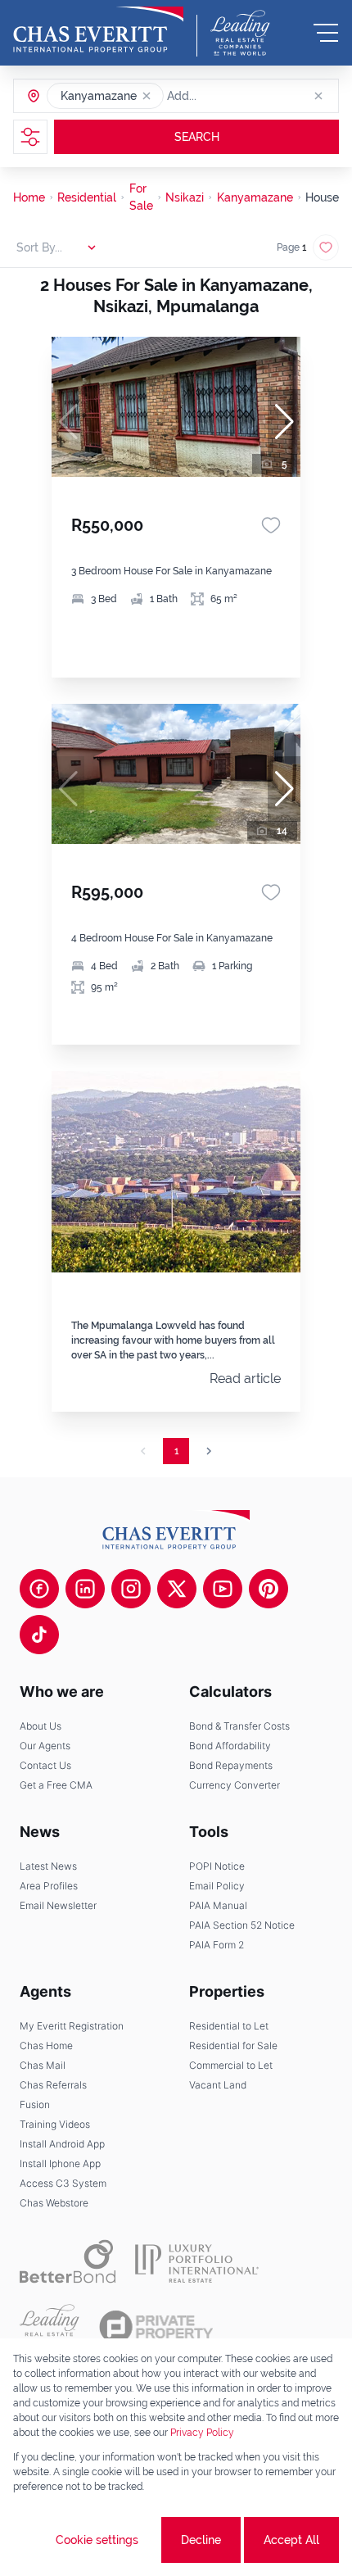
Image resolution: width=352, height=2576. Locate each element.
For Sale (141, 197)
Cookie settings (97, 2540)
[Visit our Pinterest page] (269, 1589)
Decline (201, 2540)
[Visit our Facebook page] (39, 1589)
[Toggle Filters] (30, 137)
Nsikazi (185, 197)
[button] (147, 96)
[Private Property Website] (156, 2327)
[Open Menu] (326, 33)
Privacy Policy (202, 2433)
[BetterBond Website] (68, 2261)
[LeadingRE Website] (50, 2327)
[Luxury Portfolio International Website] (197, 2261)
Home (29, 197)
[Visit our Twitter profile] (177, 1589)
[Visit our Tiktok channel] (39, 1635)
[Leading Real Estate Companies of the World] (240, 33)
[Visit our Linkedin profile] (85, 1589)
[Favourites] (271, 525)
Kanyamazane (255, 197)
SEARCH (197, 137)
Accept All (291, 2540)
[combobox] (230, 96)
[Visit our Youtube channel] (223, 1589)
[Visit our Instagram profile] (131, 1589)
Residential (87, 197)
